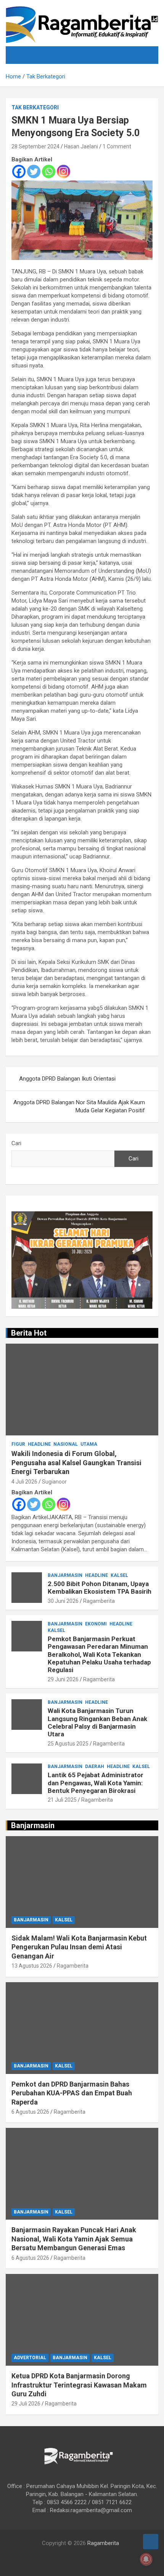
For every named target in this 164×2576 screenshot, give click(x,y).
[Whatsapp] (49, 171)
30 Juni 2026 (63, 1601)
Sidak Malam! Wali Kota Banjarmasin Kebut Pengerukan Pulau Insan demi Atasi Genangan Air (79, 1947)
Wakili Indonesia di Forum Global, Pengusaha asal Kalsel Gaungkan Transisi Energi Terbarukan (76, 1463)
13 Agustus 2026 (32, 1966)
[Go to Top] (151, 2542)
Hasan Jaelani (81, 146)
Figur (18, 1444)
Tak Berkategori (35, 107)
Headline (39, 1444)
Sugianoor (54, 1482)
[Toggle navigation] (21, 55)
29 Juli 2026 (26, 2404)
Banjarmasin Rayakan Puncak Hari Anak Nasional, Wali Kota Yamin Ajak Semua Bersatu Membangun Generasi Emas (74, 2239)
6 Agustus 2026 (30, 2112)
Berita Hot (29, 1333)
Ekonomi (96, 1624)
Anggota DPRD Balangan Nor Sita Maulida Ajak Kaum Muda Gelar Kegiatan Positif (79, 1106)
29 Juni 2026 (63, 1679)
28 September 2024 (35, 146)
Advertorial (30, 2358)
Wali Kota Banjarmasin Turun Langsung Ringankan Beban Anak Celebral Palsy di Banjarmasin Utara (97, 1722)
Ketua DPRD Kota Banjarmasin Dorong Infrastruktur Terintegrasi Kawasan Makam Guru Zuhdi (79, 2385)
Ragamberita (99, 1601)
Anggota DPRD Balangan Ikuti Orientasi (67, 1079)
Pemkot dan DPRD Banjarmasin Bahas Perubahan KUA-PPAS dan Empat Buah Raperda (72, 2093)
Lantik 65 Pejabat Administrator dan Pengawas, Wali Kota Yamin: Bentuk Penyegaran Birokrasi (96, 1783)
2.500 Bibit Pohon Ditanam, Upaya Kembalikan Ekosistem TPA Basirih (100, 1588)
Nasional (66, 1444)
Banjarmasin (65, 1575)
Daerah (95, 1767)
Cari (16, 1143)
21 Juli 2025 (62, 1800)
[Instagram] (64, 171)
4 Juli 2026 (24, 1482)
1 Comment (117, 146)
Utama (89, 1444)
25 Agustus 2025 (68, 1744)
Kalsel (119, 1575)
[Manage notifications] (146, 2559)
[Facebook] (19, 171)
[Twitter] (34, 171)
